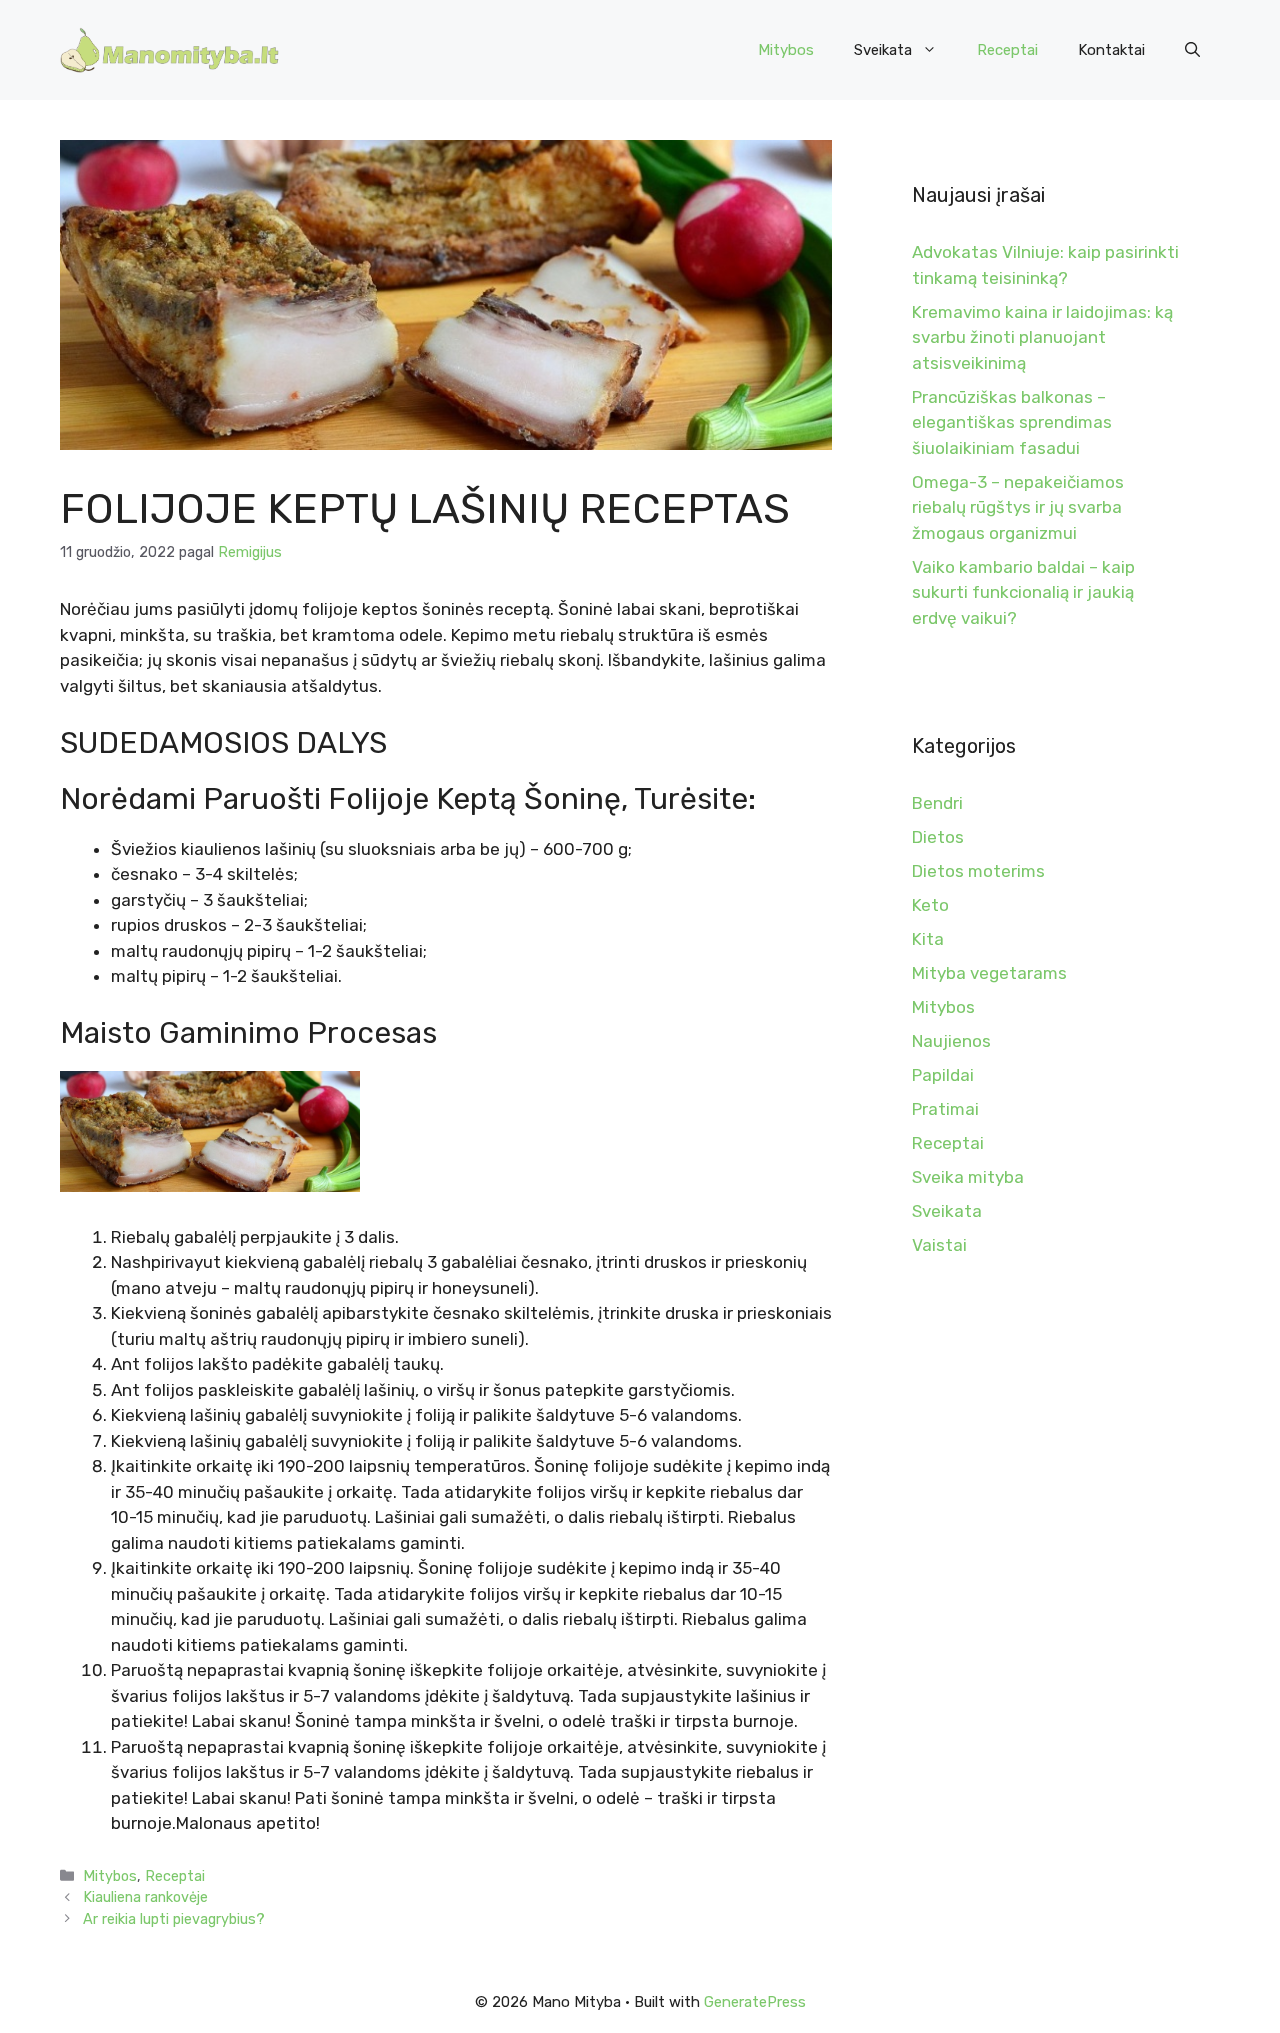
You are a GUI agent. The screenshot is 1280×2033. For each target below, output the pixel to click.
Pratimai (945, 1109)
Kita (928, 939)
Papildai (943, 1075)
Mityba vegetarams (989, 973)
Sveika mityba (968, 1177)
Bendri (937, 803)
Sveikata (883, 50)
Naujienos (951, 1041)
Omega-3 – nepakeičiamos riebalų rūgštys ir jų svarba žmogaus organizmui (1018, 507)
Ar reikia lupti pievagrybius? (174, 1919)
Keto (930, 905)
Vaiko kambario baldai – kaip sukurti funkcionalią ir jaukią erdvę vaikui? (1023, 592)
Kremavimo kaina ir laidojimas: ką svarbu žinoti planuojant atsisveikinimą (1042, 337)
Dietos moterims (978, 871)
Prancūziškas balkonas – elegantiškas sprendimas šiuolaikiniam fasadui (1012, 422)
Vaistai (939, 1245)
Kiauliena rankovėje (145, 1897)
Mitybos (786, 50)
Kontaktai (1111, 50)
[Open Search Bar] (1192, 50)
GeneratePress (755, 2002)
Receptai (1007, 50)
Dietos (938, 837)
